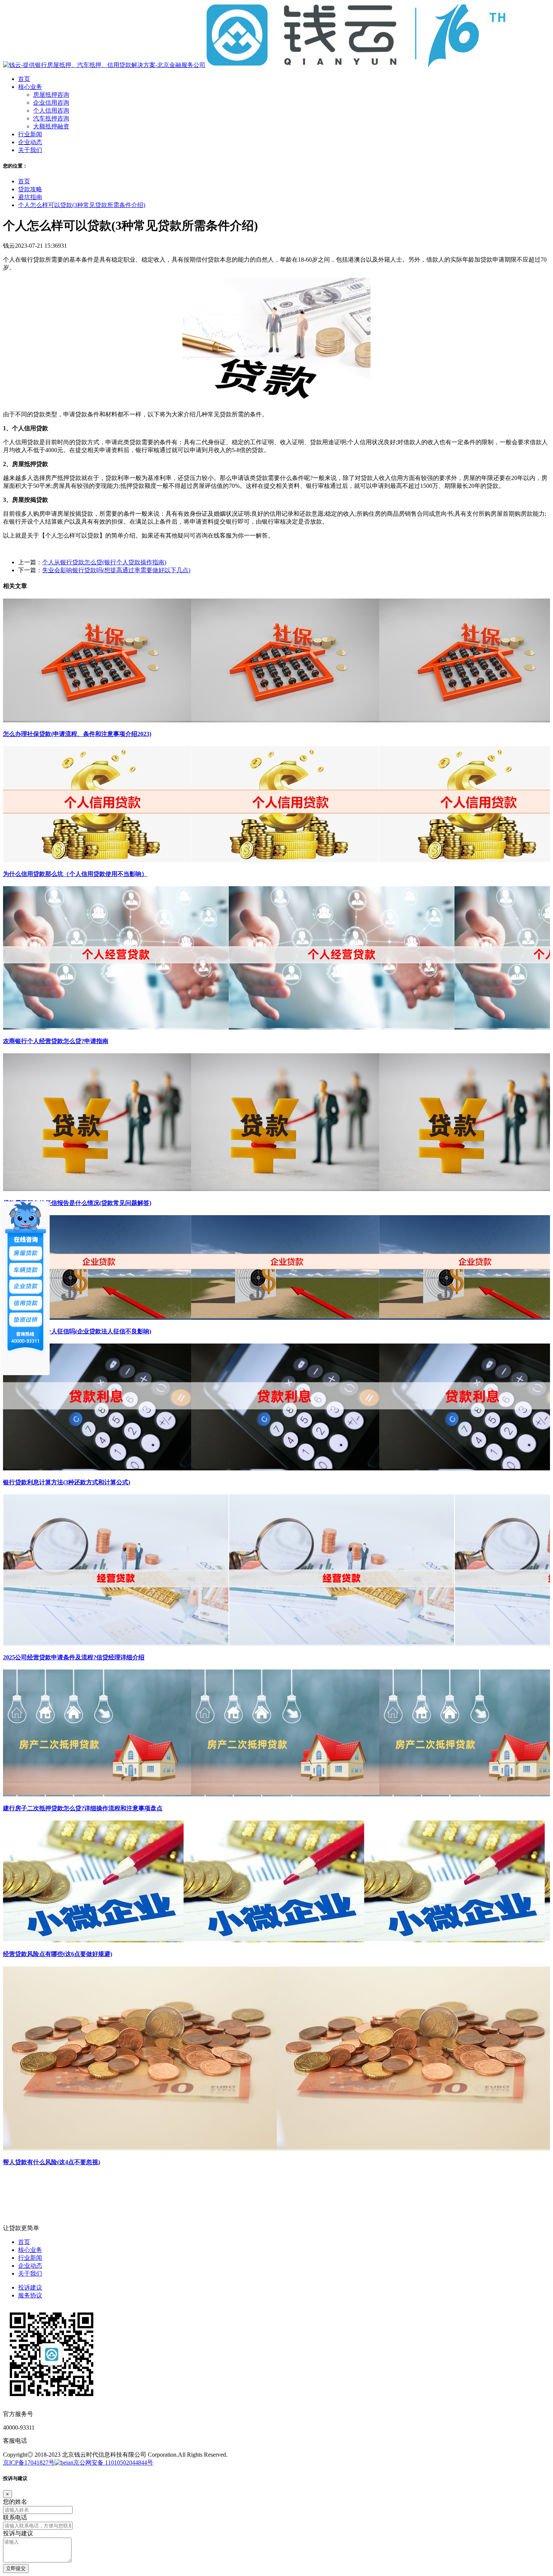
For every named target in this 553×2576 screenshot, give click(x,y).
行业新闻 (30, 2258)
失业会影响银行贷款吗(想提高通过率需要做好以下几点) (116, 570)
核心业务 (30, 2250)
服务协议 (30, 2295)
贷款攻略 (30, 189)
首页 (24, 181)
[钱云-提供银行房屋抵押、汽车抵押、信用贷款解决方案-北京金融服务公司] (255, 65)
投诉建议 (30, 2287)
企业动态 (30, 2266)
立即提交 (16, 2568)
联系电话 (15, 2517)
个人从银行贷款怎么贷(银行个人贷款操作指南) (104, 562)
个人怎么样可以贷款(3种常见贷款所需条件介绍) (82, 205)
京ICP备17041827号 (29, 2463)
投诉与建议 (18, 2533)
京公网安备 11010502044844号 (113, 2463)
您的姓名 (15, 2502)
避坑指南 (30, 197)
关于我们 (30, 2274)
